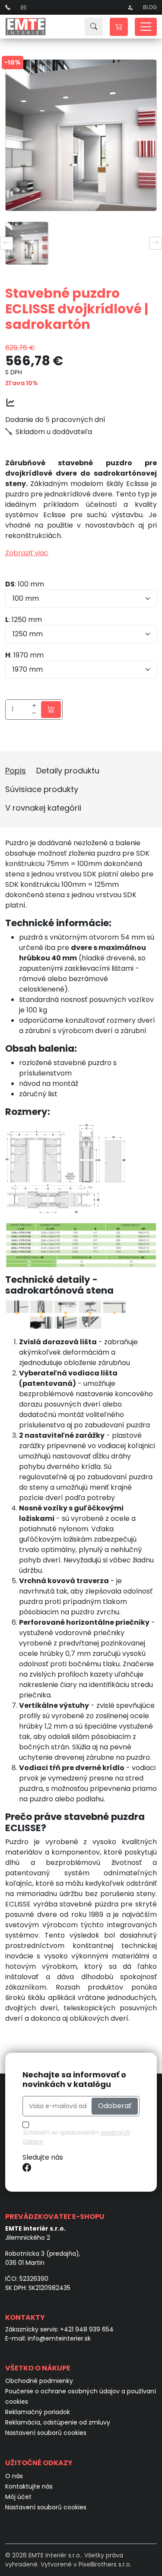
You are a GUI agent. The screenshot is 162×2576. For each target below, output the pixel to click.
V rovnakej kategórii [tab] (43, 808)
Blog (150, 7)
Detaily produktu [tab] (68, 771)
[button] (119, 27)
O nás (14, 2476)
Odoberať (115, 2106)
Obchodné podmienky (39, 2381)
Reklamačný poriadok (38, 2412)
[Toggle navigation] (146, 27)
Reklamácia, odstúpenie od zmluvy (58, 2422)
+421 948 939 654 (87, 2329)
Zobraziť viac (27, 553)
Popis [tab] (16, 771)
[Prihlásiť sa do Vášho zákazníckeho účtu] (130, 7)
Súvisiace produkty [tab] (42, 789)
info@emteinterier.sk (59, 2338)
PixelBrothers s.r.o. (105, 2564)
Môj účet (18, 2497)
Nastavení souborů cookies (46, 2433)
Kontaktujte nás (29, 2486)
